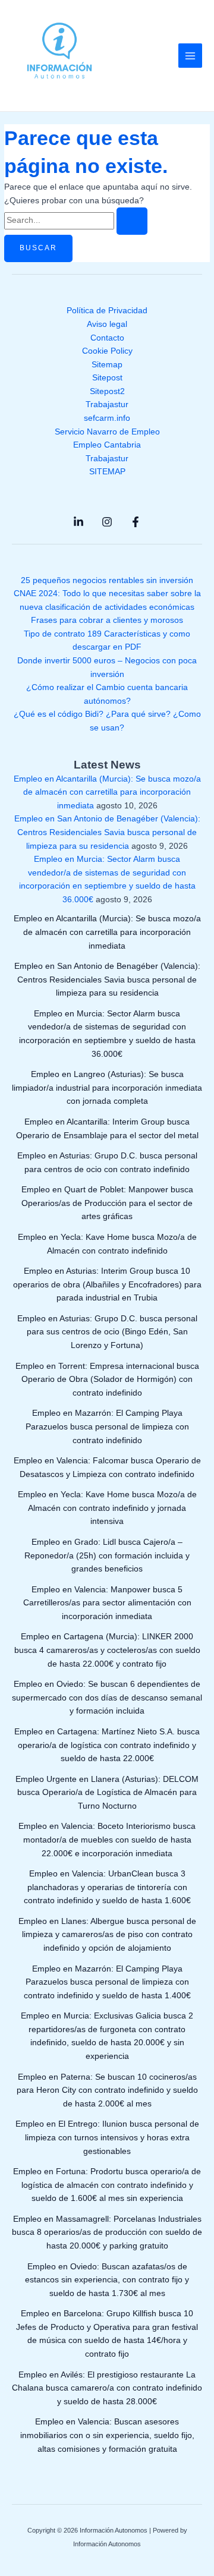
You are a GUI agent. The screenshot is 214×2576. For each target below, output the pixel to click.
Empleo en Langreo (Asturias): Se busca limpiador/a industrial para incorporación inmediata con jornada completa (107, 1088)
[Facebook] (136, 522)
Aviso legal (107, 324)
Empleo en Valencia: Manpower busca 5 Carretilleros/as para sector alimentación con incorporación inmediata (107, 1603)
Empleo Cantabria (107, 445)
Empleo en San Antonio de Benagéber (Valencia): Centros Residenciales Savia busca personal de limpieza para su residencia (107, 832)
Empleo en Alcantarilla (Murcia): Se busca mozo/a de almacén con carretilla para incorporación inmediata (107, 792)
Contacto (107, 338)
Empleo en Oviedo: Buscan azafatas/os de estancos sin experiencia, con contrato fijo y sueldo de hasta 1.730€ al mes (107, 2280)
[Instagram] (107, 522)
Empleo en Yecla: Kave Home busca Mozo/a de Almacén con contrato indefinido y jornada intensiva (107, 1508)
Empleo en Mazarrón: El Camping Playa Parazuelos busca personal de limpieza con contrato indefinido (107, 1426)
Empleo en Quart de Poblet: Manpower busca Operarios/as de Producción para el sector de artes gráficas (107, 1203)
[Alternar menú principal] (191, 56)
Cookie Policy (107, 351)
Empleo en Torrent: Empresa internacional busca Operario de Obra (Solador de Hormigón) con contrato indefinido (107, 1380)
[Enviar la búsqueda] (132, 221)
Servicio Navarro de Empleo (107, 432)
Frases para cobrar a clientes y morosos (107, 620)
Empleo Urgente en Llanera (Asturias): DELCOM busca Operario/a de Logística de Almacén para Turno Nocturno (107, 1793)
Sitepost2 (107, 391)
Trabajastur (107, 404)
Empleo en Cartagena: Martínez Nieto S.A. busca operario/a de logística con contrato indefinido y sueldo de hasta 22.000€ (107, 1745)
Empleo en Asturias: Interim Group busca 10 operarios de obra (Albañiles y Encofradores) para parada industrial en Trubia (107, 1284)
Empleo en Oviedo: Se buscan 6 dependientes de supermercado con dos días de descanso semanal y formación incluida (107, 1698)
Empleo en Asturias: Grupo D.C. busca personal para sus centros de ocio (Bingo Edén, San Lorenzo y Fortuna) (107, 1332)
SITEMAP (107, 472)
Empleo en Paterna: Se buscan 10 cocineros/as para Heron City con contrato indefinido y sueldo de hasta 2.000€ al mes (107, 2090)
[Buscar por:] (76, 220)
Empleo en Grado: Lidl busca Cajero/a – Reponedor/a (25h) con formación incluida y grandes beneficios (107, 1555)
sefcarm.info (107, 418)
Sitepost (107, 378)
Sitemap (107, 365)
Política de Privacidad (107, 311)
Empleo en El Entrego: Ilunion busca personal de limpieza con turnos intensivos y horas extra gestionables (107, 2137)
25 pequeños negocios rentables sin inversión (107, 580)
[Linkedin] (78, 522)
